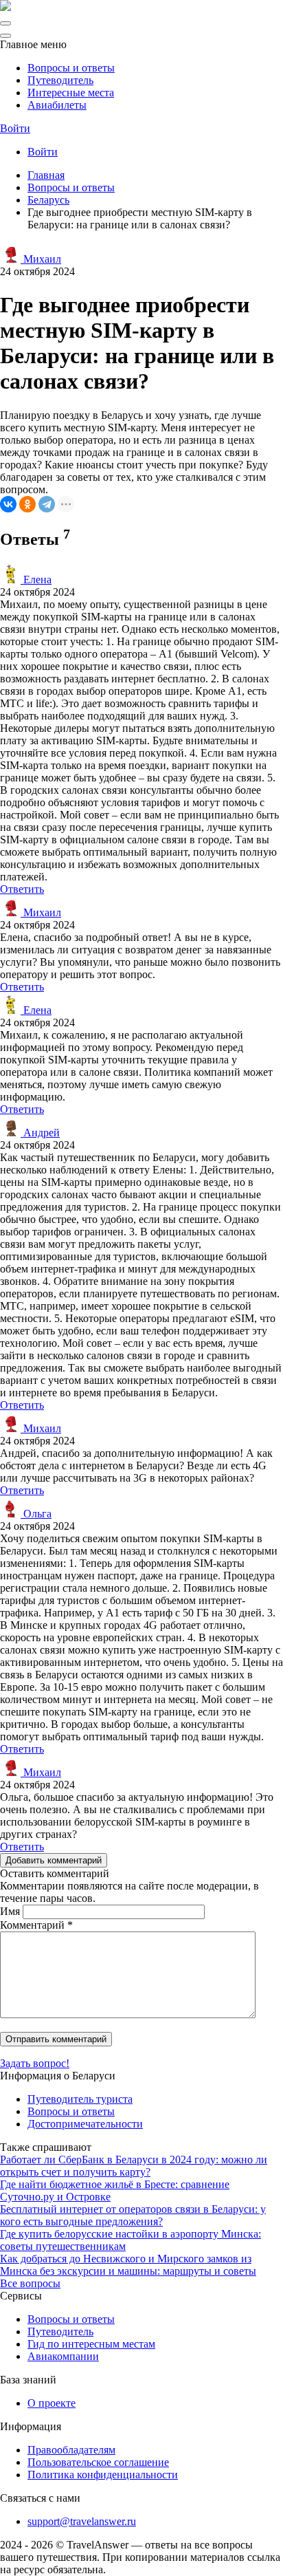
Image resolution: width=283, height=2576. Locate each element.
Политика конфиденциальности (103, 2475)
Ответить (22, 889)
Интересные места (71, 93)
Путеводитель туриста (80, 2099)
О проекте (52, 2403)
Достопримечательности (85, 2124)
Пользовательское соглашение (98, 2462)
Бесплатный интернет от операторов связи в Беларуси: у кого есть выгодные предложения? (133, 2215)
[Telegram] (47, 504)
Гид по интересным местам (91, 2344)
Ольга (36, 1514)
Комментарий (36, 1925)
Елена (36, 580)
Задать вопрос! (35, 2063)
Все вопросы (30, 2283)
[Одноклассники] (27, 504)
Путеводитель (60, 80)
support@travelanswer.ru (82, 2521)
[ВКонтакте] (8, 504)
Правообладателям (71, 2450)
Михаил (41, 259)
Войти (15, 128)
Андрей (40, 1133)
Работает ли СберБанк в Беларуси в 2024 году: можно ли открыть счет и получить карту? (134, 2166)
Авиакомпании (63, 2356)
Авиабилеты (57, 105)
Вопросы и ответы (71, 68)
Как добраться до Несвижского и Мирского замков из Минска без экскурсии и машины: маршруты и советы (128, 2265)
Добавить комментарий (54, 1860)
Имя (10, 1911)
